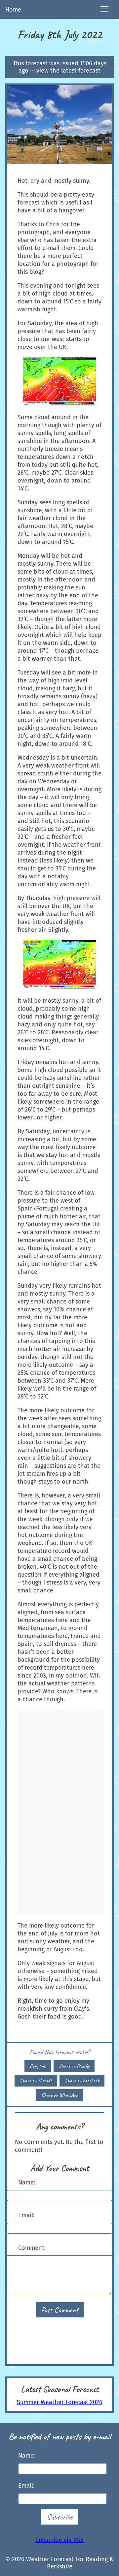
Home (13, 10)
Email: (26, 2215)
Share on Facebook (82, 2081)
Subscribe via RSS (59, 2540)
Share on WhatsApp (59, 2095)
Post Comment (60, 2310)
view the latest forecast (68, 71)
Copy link (38, 2066)
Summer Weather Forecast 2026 (60, 2402)
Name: (27, 2183)
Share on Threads (36, 2081)
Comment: (32, 2248)
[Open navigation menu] (104, 9)
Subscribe (60, 2517)
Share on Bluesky (74, 2066)
